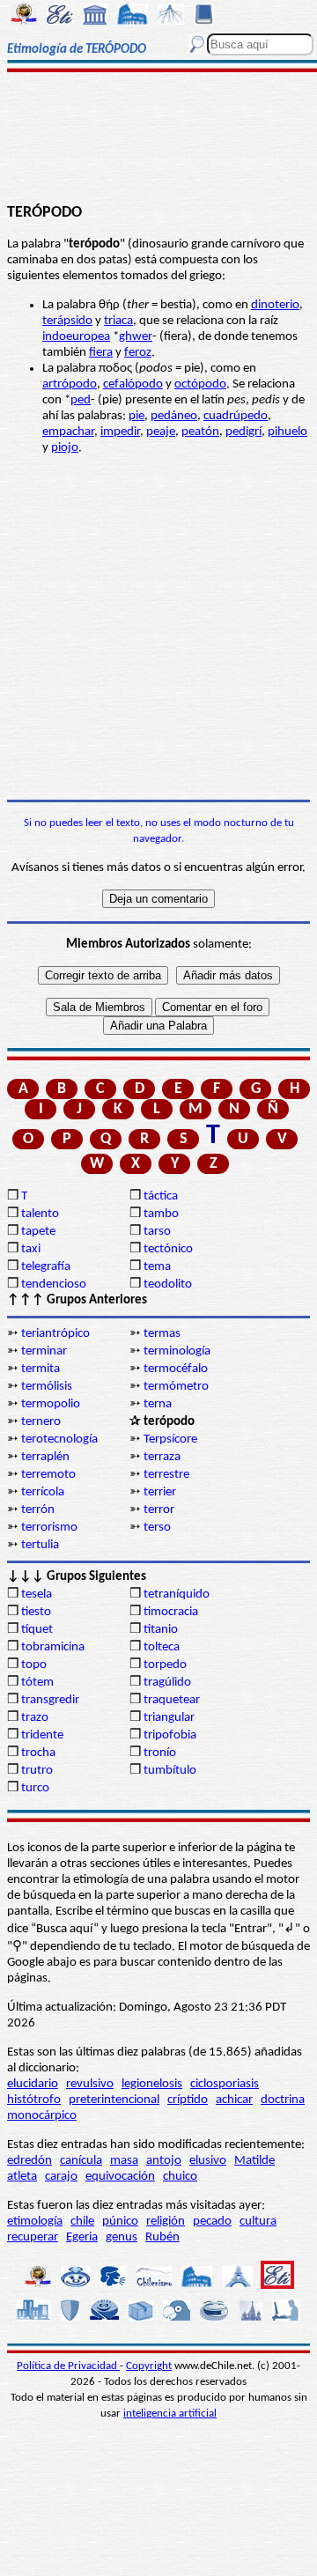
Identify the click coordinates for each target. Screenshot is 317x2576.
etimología (35, 2222)
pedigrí (243, 432)
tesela (37, 1594)
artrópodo (70, 384)
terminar (44, 1351)
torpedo (165, 1665)
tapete (38, 1232)
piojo (65, 448)
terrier (160, 1492)
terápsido (67, 321)
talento (40, 1214)
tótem (37, 1683)
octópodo (200, 384)
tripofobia (170, 1735)
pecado (212, 2222)
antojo (164, 2161)
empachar (68, 432)
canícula (81, 2161)
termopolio (51, 1404)
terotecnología (59, 1439)
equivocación (120, 2177)
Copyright (149, 2366)
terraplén (45, 1457)
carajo (61, 2177)
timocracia (171, 1612)
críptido (188, 2100)
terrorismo (49, 1528)
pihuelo (288, 432)
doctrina (283, 2100)
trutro (37, 1771)
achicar (234, 2100)
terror (159, 1510)
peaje (161, 432)
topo (34, 1665)
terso (157, 1528)
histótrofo (34, 2100)
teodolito (168, 1284)
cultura (258, 2222)
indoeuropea (76, 337)
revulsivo (90, 2084)
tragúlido (167, 1683)
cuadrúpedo (236, 416)
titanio (161, 1630)
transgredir (50, 1700)
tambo (161, 1214)
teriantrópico (55, 1334)
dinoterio (275, 305)
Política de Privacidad (68, 2366)
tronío (160, 1753)
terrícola (43, 1492)
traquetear (172, 1700)
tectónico (168, 1249)
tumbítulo (170, 1771)
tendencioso (54, 1284)
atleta (22, 2177)
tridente (42, 1735)
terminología (177, 1351)
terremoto (48, 1475)
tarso (157, 1232)
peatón (200, 432)
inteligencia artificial (170, 2414)
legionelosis (152, 2084)
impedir (120, 432)
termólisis (47, 1387)
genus (122, 2237)
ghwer (136, 337)
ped (81, 400)
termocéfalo (176, 1369)
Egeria (82, 2237)
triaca (118, 321)
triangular (169, 1718)
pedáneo (174, 416)
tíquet (37, 1630)
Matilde (254, 2161)
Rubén (162, 2237)
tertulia (40, 1545)
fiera (101, 353)
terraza (162, 1457)
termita (41, 1369)
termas (162, 1334)
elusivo (208, 2161)
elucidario (33, 2084)
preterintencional (114, 2100)
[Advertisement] (159, 138)
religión (166, 2222)
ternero (41, 1422)
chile (82, 2222)
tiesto (36, 1612)
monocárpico (42, 2116)
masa (124, 2161)
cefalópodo (133, 384)
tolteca (162, 1647)
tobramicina (53, 1647)
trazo (35, 1718)
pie (136, 416)
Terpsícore (170, 1439)
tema (157, 1267)
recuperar (33, 2237)
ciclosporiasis (225, 2084)
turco (35, 1788)
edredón (29, 2161)
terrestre (166, 1475)
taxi (31, 1249)
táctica (161, 1196)
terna (158, 1404)
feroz (138, 353)
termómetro (176, 1387)
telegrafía (46, 1267)
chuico (180, 2177)
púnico (120, 2222)
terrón (38, 1510)
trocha (38, 1753)
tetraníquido (177, 1594)
